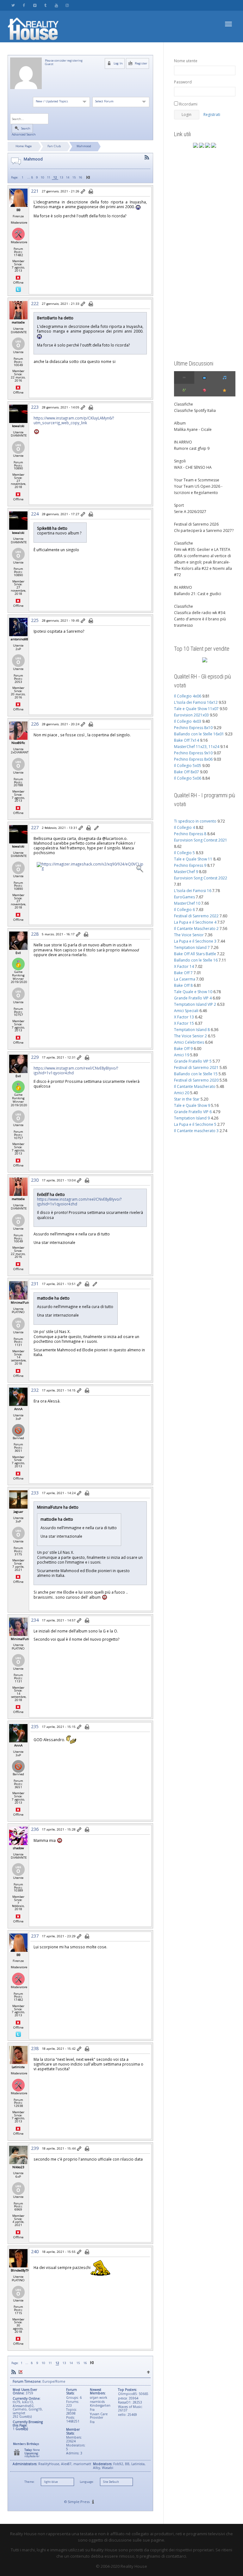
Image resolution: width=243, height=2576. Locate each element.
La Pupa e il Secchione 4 (195, 922)
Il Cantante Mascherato (195, 1086)
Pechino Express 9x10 (193, 753)
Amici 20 (182, 1093)
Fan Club (54, 146)
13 (61, 177)
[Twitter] (13, 5)
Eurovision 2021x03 (191, 715)
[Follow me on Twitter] (18, 289)
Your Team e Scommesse (197, 480)
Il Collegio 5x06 (188, 778)
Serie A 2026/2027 (190, 512)
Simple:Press (79, 2502)
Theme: (29, 2482)
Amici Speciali (186, 1011)
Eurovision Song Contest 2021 (201, 840)
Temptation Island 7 (192, 947)
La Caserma (185, 979)
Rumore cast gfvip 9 (192, 448)
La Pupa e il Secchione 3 (195, 941)
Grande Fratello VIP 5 (193, 1061)
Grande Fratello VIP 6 (193, 1112)
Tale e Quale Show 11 (193, 859)
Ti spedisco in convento (195, 821)
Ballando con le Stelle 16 (196, 960)
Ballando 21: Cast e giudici (198, 594)
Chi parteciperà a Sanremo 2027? (204, 531)
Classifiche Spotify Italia (195, 410)
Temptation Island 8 (192, 1030)
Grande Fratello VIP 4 (193, 998)
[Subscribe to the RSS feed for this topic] (147, 157)
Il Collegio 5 (184, 853)
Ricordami (188, 104)
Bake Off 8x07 (187, 772)
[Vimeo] (35, 5)
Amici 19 (182, 1055)
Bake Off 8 (183, 985)
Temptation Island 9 (192, 1118)
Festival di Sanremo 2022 (196, 916)
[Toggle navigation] (228, 24)
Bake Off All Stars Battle (195, 954)
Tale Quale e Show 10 (193, 992)
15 (74, 177)
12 (55, 177)
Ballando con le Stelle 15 (196, 1074)
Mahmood (84, 146)
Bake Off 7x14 (187, 740)
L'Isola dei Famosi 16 (193, 891)
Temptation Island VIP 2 (195, 1004)
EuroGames (184, 897)
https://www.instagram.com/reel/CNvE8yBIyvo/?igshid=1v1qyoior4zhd (76, 1070)
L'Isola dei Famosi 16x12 (196, 702)
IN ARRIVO (183, 442)
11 (49, 177)
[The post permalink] (83, 192)
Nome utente (186, 61)
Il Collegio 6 (184, 910)
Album (180, 423)
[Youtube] (56, 5)
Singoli (180, 461)
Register (140, 63)
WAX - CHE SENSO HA (193, 467)
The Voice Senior (189, 935)
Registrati (212, 115)
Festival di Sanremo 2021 (196, 1068)
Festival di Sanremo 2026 (196, 524)
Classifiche (184, 404)
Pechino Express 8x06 (193, 759)
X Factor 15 (184, 1023)
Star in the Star (187, 1099)
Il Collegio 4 (184, 827)
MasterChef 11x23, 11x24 (197, 747)
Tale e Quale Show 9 (192, 1105)
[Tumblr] (45, 5)
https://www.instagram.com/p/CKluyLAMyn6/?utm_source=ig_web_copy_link (74, 420)
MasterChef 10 (187, 903)
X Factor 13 (184, 1017)
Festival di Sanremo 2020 (196, 1080)
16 (80, 177)
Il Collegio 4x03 (188, 721)
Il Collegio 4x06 (188, 696)
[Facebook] (24, 5)
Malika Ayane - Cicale (193, 429)
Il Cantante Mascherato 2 (196, 929)
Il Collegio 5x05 (188, 766)
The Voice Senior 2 (190, 1036)
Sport (179, 505)
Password (183, 82)
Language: (87, 2482)
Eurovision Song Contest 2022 (201, 878)
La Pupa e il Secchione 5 (195, 1124)
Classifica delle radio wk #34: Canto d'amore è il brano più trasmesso (200, 619)
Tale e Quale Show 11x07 (196, 709)
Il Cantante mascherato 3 (196, 1131)
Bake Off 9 (183, 1049)
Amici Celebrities (189, 1042)
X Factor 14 (184, 966)
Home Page (24, 146)
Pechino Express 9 (190, 865)
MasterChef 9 (186, 872)
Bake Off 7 (183, 973)
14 (68, 177)
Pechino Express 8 (190, 834)
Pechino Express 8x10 (193, 728)
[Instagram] (67, 5)
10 (42, 177)
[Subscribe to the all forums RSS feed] (14, 2372)
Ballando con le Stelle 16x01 (199, 734)
